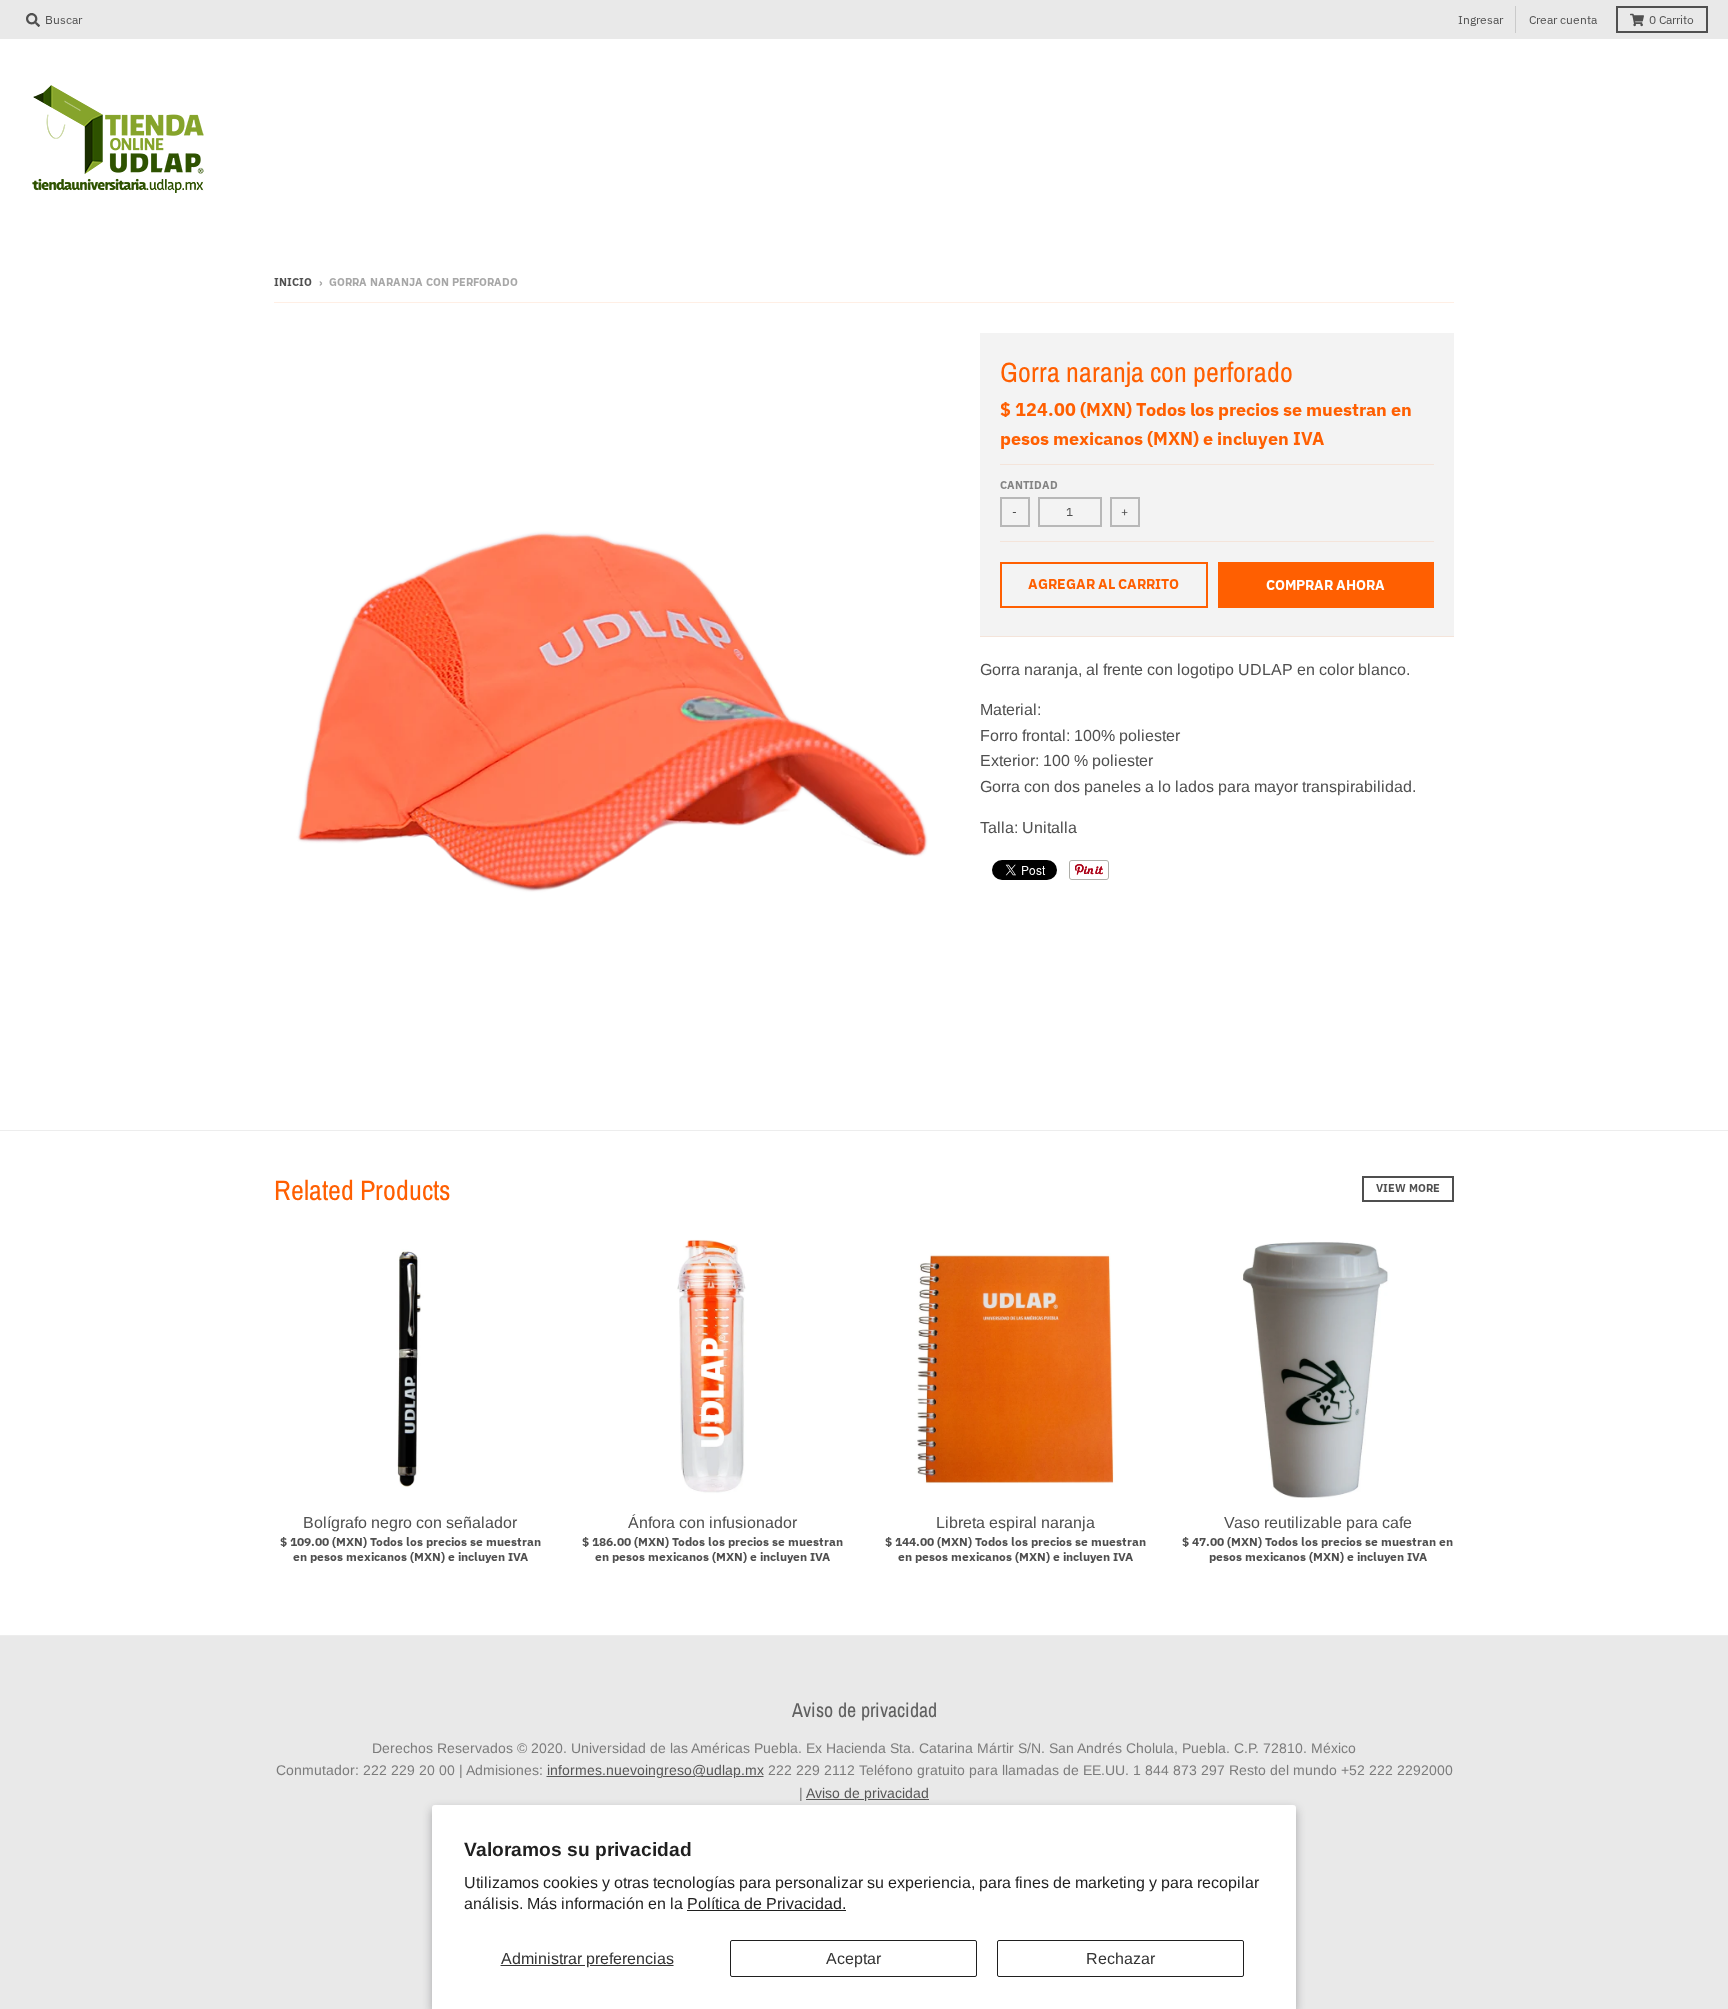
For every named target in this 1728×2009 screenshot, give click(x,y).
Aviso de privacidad (867, 1793)
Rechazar (1120, 1958)
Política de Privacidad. (766, 1903)
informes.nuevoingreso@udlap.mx (655, 1770)
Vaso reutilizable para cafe (1318, 1522)
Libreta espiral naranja (1015, 1522)
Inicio (293, 282)
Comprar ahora (1325, 585)
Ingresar (1480, 19)
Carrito (1671, 19)
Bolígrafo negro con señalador (410, 1522)
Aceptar (853, 1958)
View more (1408, 1188)
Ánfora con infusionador (712, 1522)
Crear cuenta (1563, 19)
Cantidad (1029, 485)
